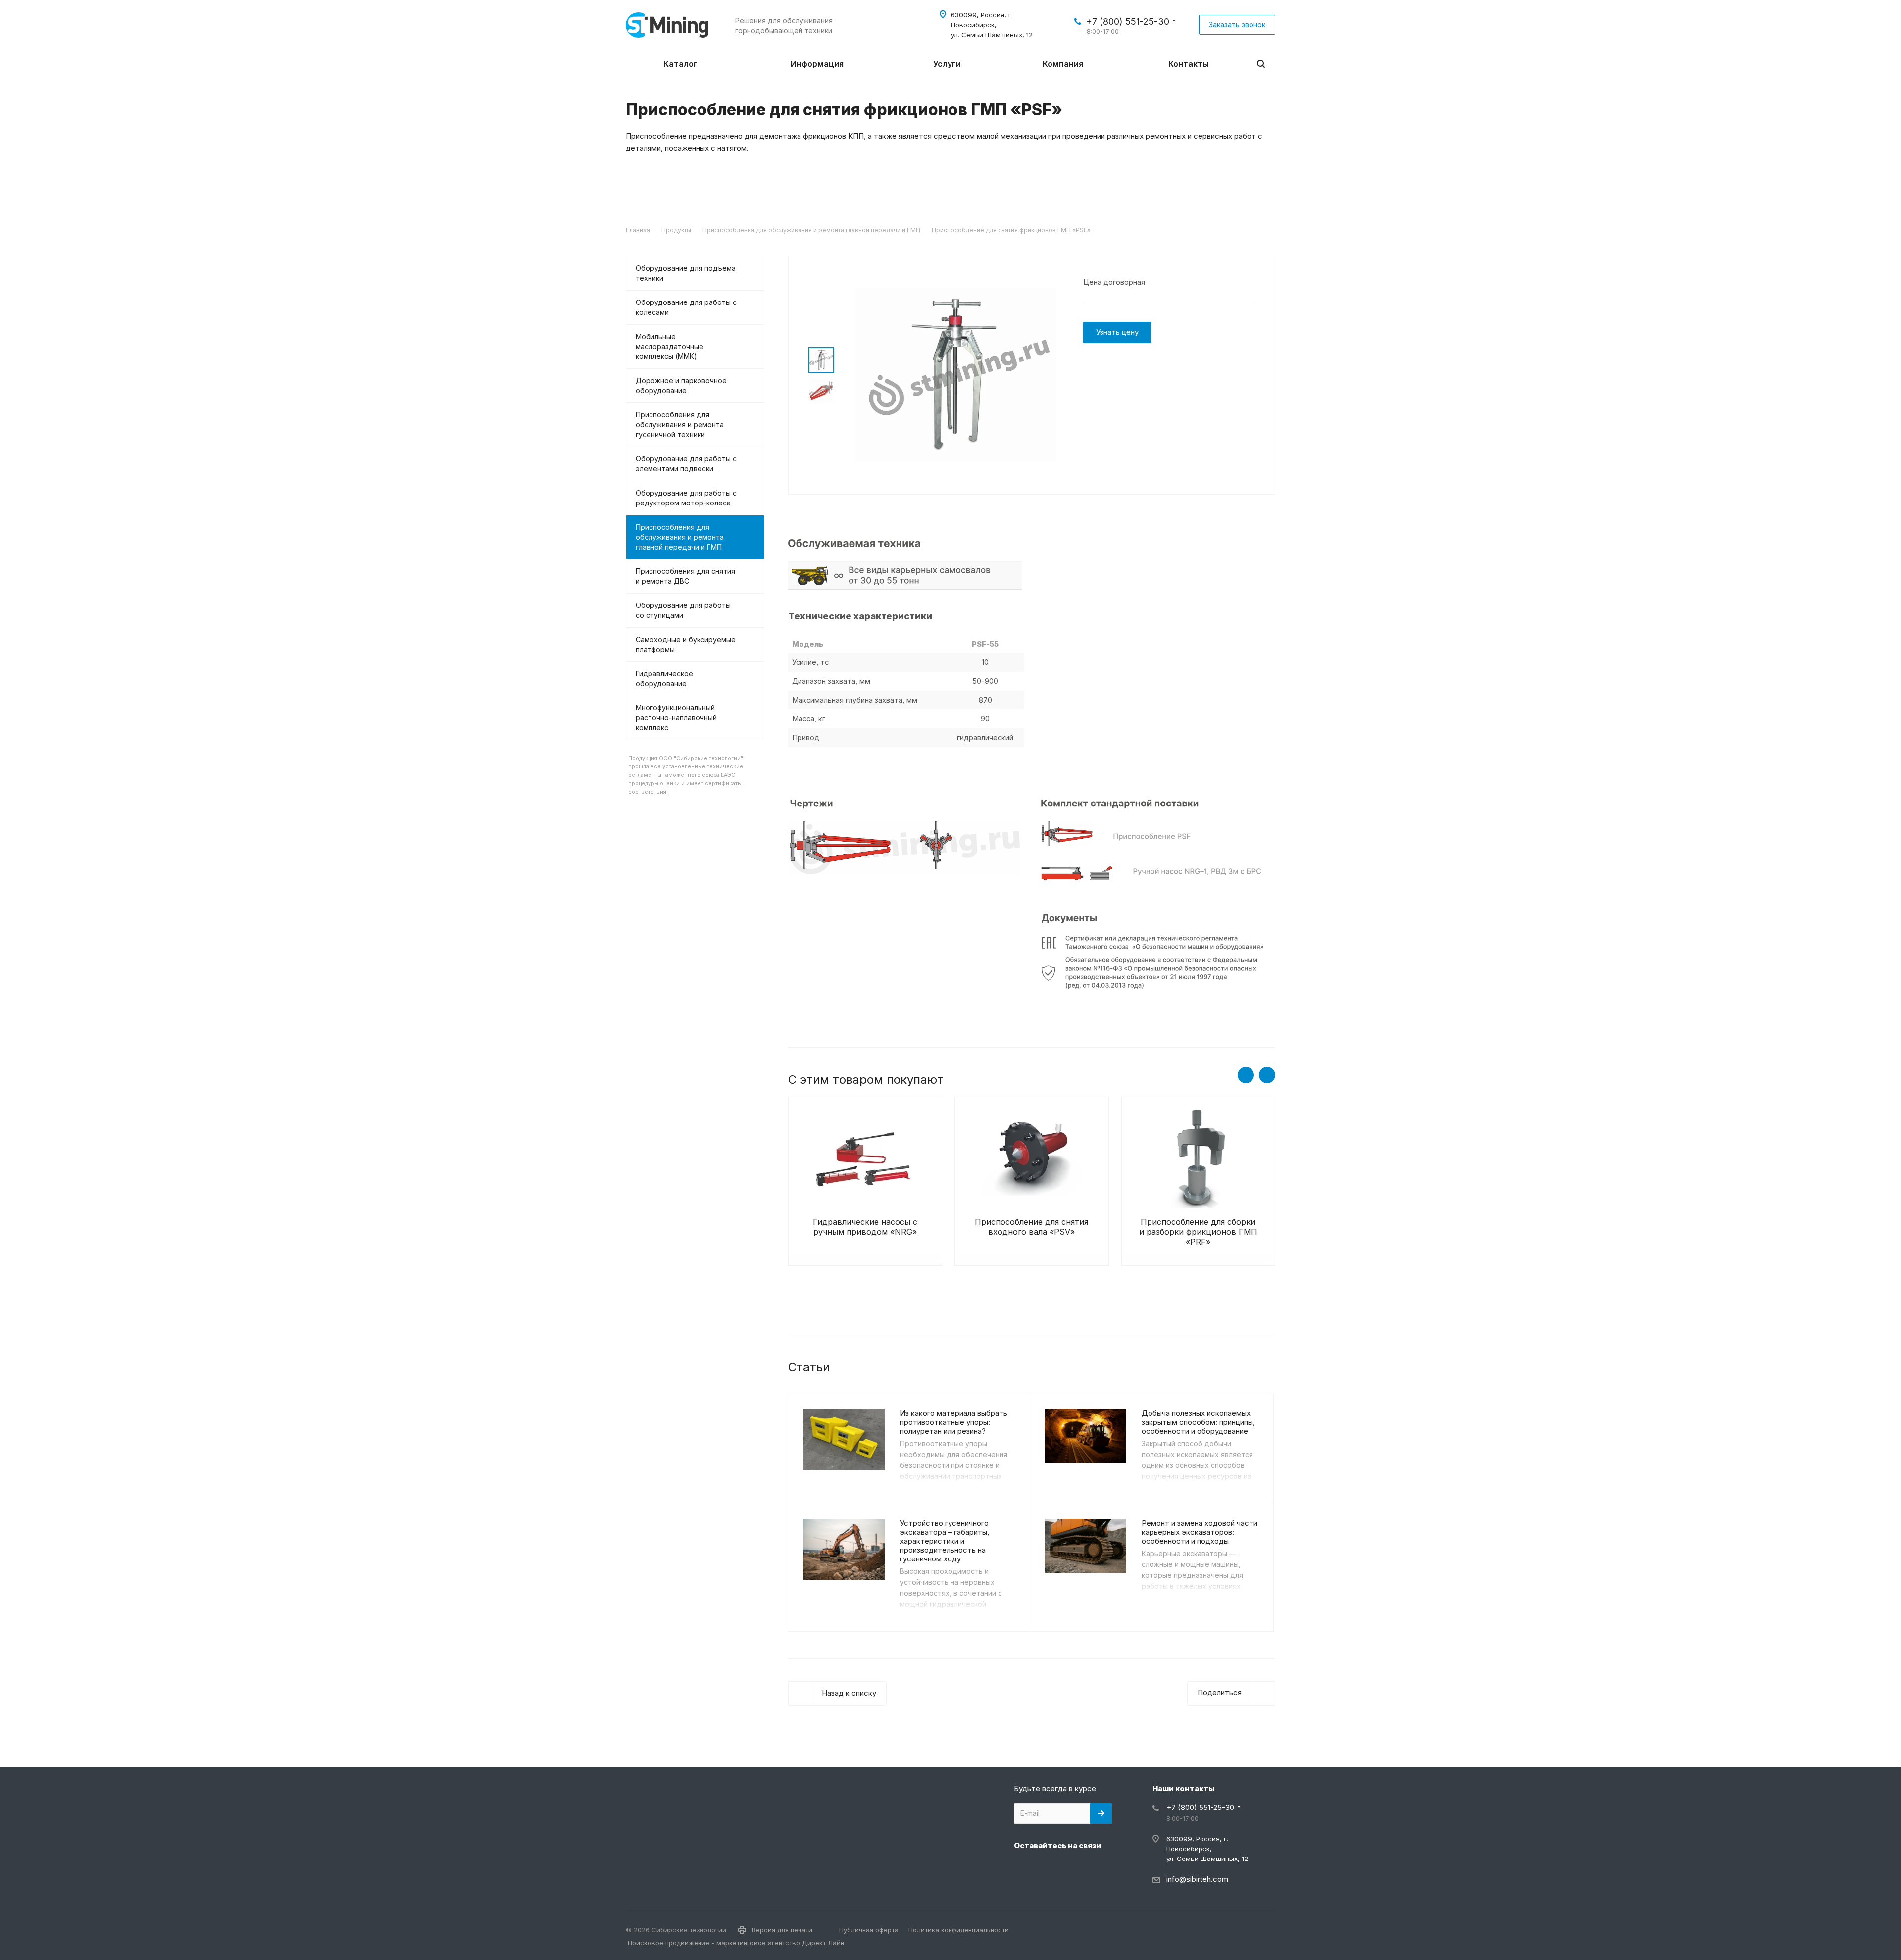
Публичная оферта (869, 1930)
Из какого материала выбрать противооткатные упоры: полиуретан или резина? (954, 1422)
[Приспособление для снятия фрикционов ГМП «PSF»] (956, 375)
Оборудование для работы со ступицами (683, 610)
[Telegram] (1048, 1868)
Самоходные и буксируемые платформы (686, 644)
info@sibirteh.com (1197, 1879)
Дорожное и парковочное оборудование (681, 385)
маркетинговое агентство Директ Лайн (780, 1943)
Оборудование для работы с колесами (686, 307)
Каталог (681, 64)
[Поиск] (1261, 64)
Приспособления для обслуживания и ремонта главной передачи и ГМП (811, 230)
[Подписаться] (1101, 1813)
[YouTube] (1071, 1868)
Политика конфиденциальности (959, 1930)
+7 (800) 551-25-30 (1128, 22)
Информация (818, 64)
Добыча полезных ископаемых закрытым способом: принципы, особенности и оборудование (1198, 1422)
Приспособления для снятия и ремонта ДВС (685, 576)
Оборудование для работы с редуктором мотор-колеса (686, 498)
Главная (638, 230)
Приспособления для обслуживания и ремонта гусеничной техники (680, 425)
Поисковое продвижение (669, 1943)
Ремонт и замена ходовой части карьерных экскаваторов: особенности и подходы (1200, 1532)
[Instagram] (1024, 1868)
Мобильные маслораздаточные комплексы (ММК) (670, 346)
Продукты (676, 230)
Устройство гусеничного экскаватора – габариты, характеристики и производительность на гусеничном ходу (945, 1541)
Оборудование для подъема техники (686, 273)
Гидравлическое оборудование (664, 678)
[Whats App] (1095, 1868)
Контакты (1188, 64)
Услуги (948, 64)
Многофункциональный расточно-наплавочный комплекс (676, 718)
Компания (1064, 64)
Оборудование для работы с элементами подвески (686, 464)
